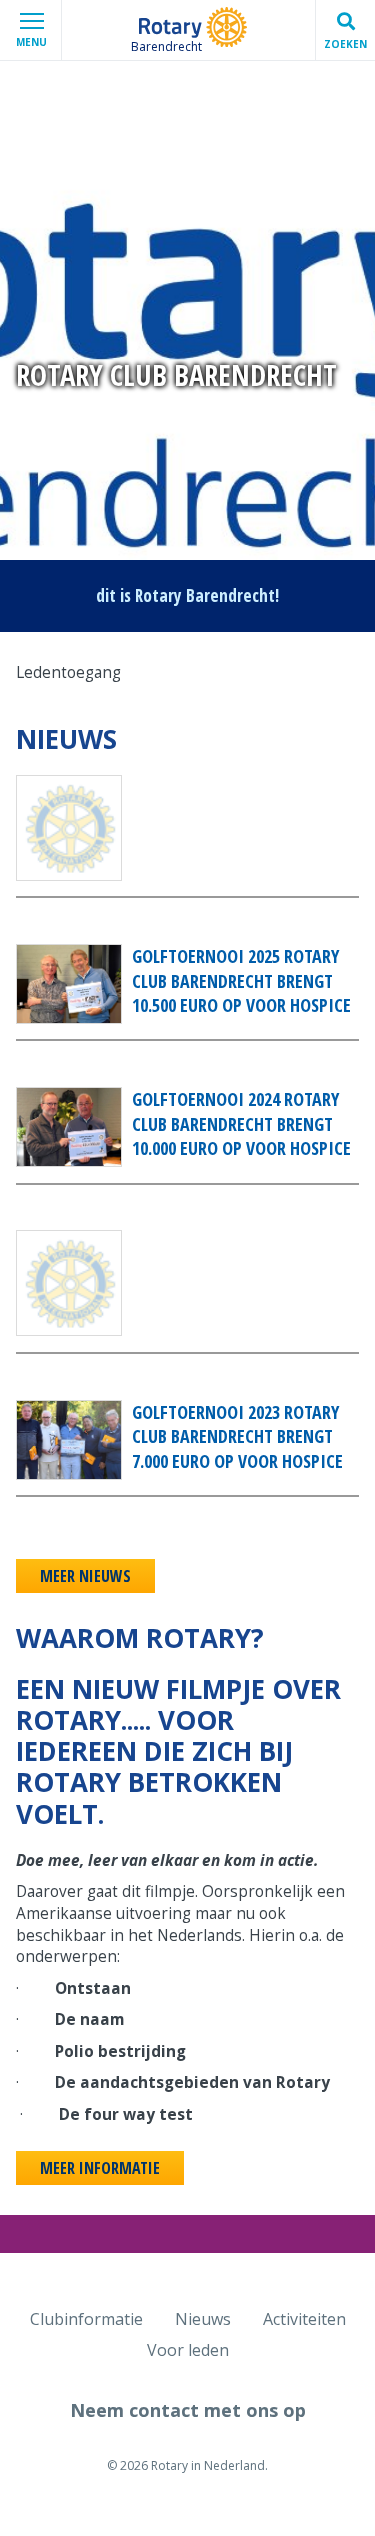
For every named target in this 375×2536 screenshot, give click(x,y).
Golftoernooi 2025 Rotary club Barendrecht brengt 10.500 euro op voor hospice (241, 980)
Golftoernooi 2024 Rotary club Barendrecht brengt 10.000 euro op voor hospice (241, 1123)
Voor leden (188, 2350)
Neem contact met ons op (188, 2410)
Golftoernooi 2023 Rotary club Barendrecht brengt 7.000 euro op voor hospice (237, 1436)
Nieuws (203, 2319)
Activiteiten (304, 2319)
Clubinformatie (86, 2319)
